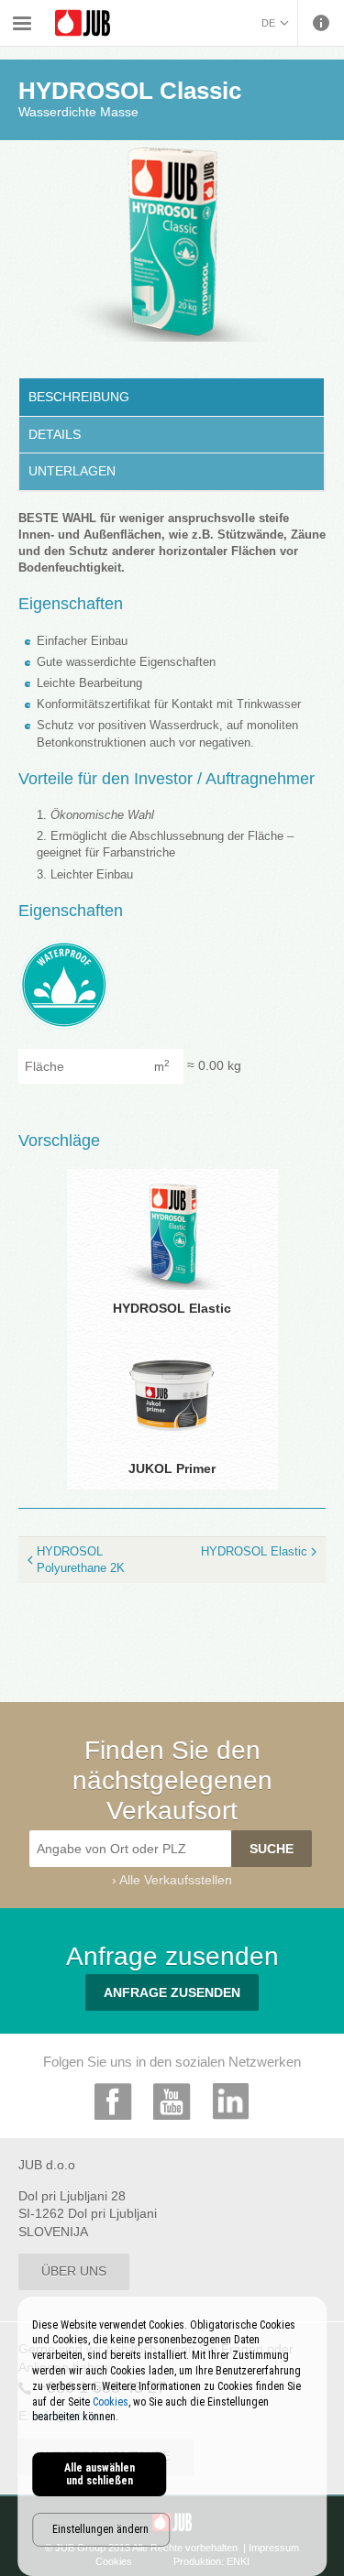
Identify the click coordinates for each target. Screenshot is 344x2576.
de (268, 23)
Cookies (111, 2402)
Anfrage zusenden (172, 1992)
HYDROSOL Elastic (254, 1551)
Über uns (74, 2271)
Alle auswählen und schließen (100, 2474)
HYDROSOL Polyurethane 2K (81, 1560)
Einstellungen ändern (100, 2529)
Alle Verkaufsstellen (176, 1880)
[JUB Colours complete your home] (83, 23)
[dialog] (172, 2436)
